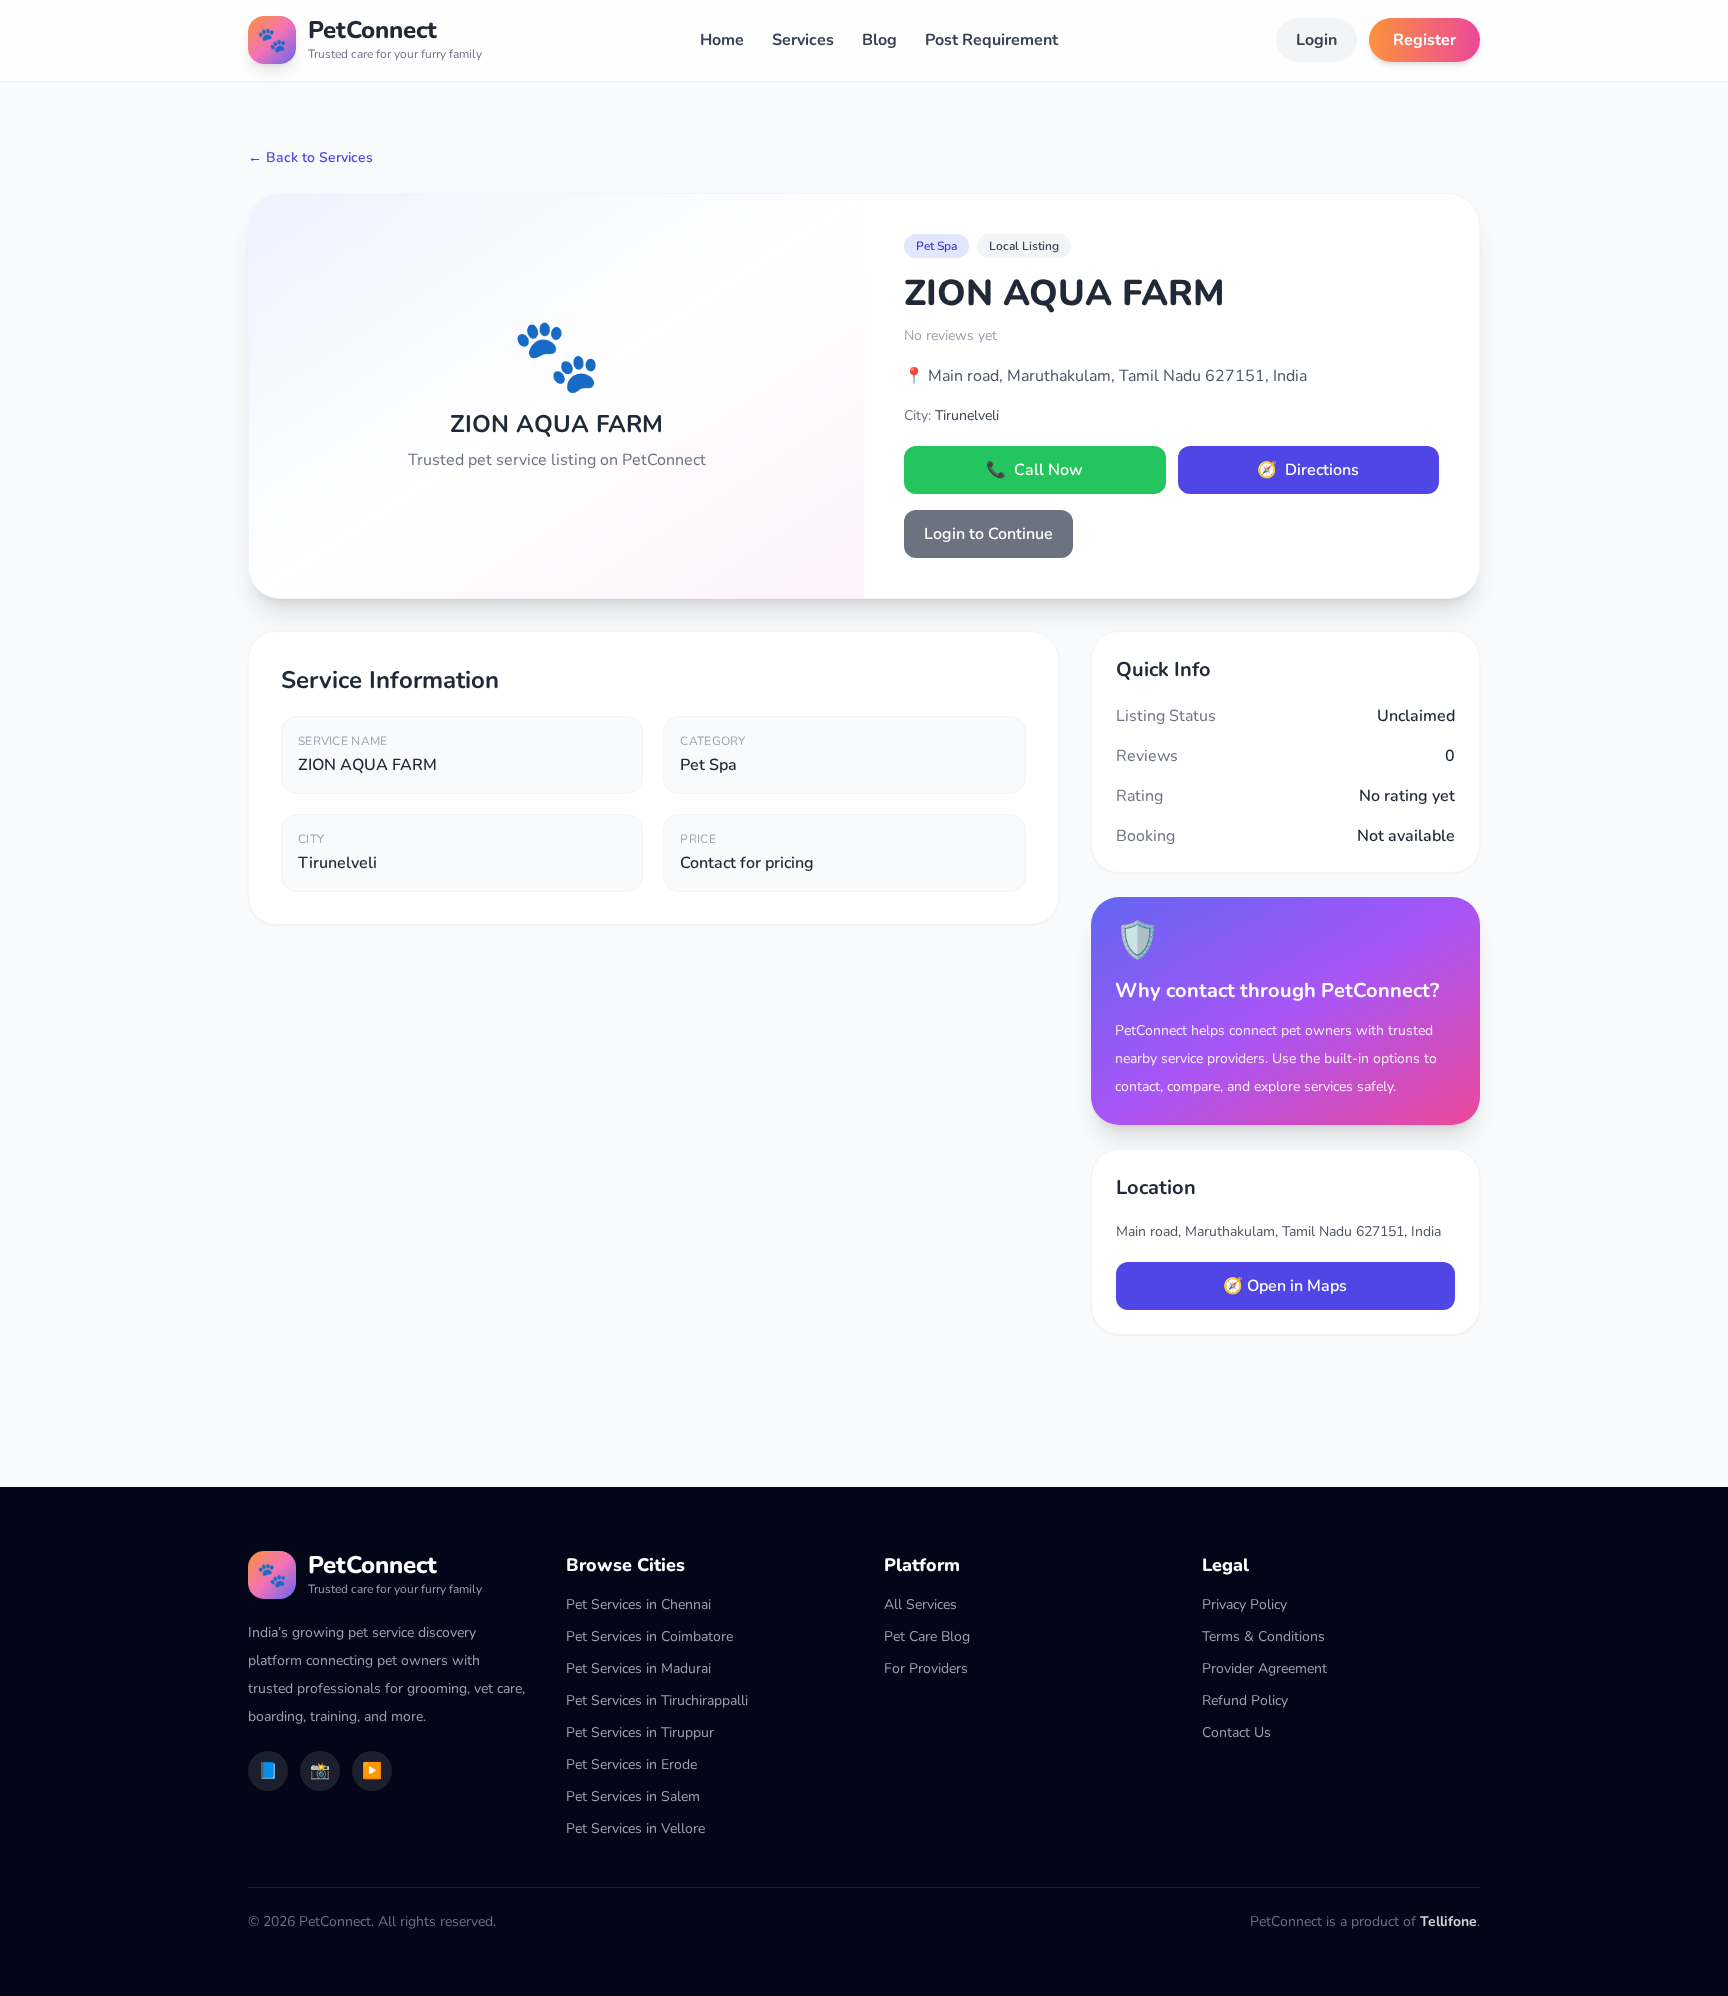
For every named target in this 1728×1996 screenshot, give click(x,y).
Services (803, 40)
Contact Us (1236, 1732)
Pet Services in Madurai (638, 1668)
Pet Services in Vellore (635, 1828)
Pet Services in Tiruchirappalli (657, 1700)
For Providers (926, 1668)
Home (722, 40)
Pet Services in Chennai (638, 1604)
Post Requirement (991, 40)
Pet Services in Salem (633, 1796)
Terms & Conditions (1263, 1636)
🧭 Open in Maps (1285, 1286)
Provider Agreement (1264, 1668)
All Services (920, 1604)
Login (1316, 40)
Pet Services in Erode (631, 1764)
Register (1424, 40)
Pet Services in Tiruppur (640, 1732)
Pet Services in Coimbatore (649, 1636)
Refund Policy (1245, 1700)
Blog (879, 40)
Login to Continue (988, 534)
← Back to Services (310, 157)
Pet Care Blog (927, 1636)
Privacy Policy (1244, 1604)
